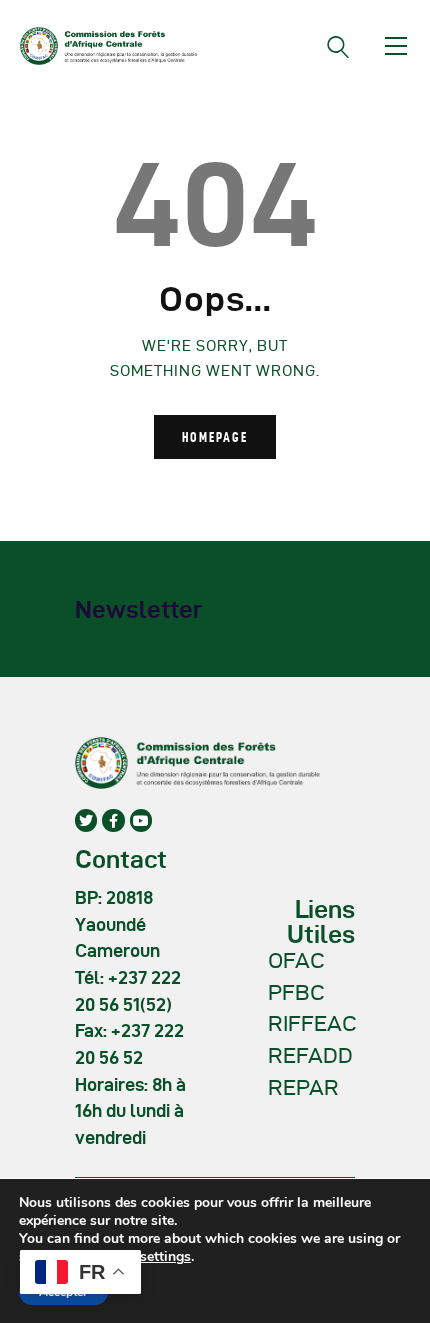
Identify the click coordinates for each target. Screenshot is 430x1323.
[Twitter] (86, 820)
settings (165, 1257)
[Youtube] (141, 820)
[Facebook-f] (113, 820)
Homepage (215, 437)
